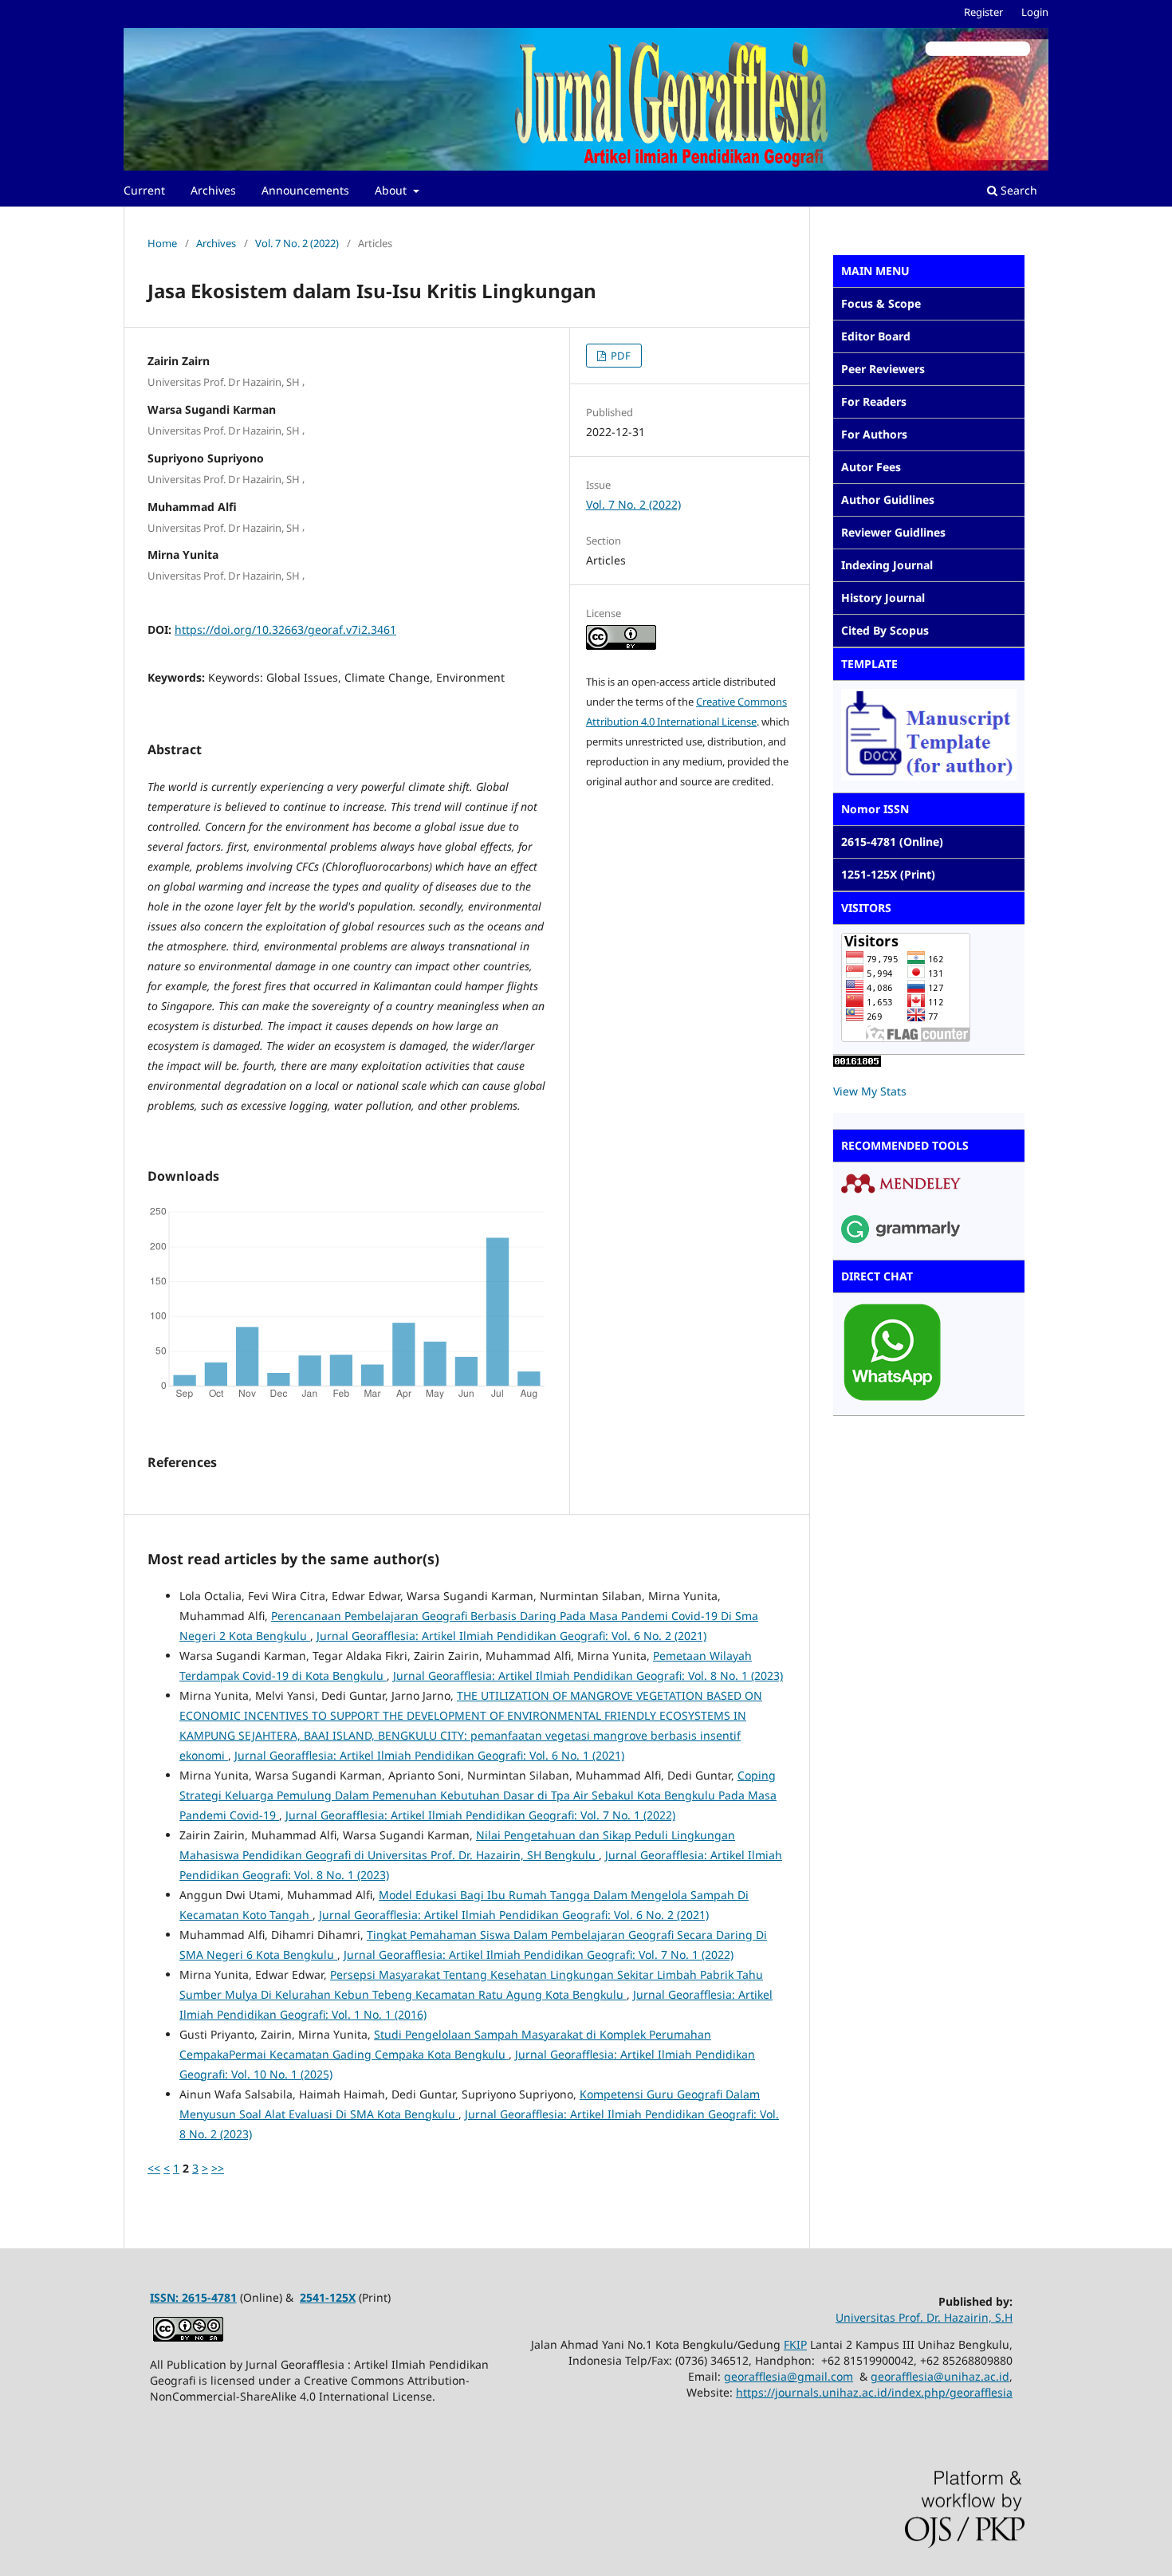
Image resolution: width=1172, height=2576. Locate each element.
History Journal (883, 598)
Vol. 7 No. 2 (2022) (297, 243)
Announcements (305, 190)
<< (154, 2168)
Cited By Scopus (885, 630)
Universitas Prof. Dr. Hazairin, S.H (924, 2317)
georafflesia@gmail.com (789, 2376)
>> (218, 2168)
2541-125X (328, 2297)
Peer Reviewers (883, 369)
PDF (619, 356)
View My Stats (870, 1091)
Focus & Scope (881, 303)
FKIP (795, 2344)
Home (162, 243)
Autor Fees (871, 467)
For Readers (874, 401)
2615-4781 (209, 2297)
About (392, 190)
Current (144, 190)
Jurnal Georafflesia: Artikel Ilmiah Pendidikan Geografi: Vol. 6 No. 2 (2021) (511, 1636)
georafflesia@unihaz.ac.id (940, 2376)
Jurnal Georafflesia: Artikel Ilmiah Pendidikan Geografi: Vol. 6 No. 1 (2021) (429, 1755)
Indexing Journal (887, 565)
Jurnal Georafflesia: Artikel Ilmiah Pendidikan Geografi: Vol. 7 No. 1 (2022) (480, 1815)
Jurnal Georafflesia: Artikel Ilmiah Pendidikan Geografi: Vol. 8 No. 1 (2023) (588, 1675)
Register (983, 12)
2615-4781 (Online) (892, 842)
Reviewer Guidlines (893, 532)
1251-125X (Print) (888, 874)
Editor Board (876, 336)
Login (1035, 12)
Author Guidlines (888, 499)
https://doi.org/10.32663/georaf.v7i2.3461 (285, 629)
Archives (213, 190)
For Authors (874, 434)
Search (1017, 190)
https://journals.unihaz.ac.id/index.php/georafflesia (874, 2392)
